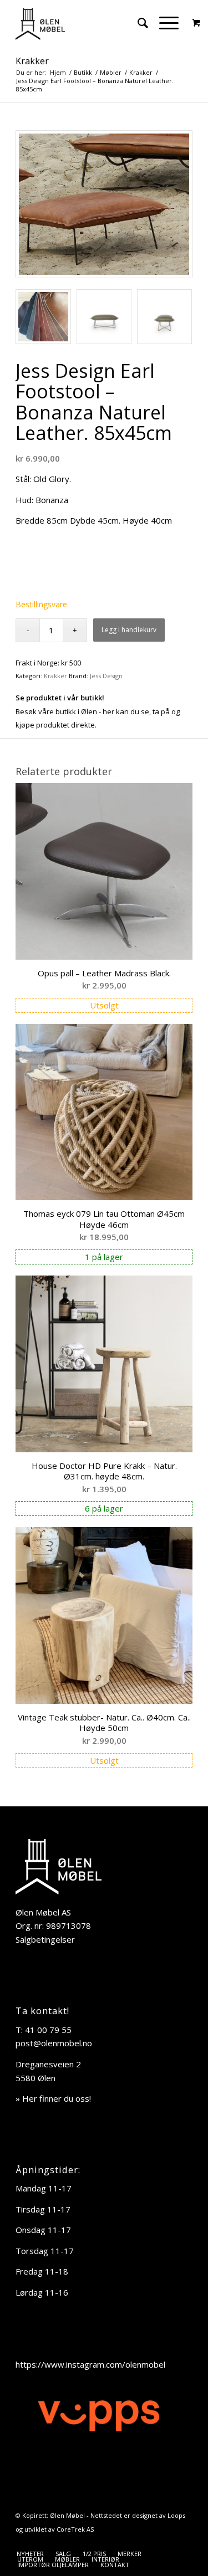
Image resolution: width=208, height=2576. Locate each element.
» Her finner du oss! (53, 2098)
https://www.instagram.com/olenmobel (90, 2364)
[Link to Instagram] (184, 2542)
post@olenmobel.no (54, 2043)
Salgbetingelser (45, 1939)
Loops (176, 2515)
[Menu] (163, 23)
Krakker (32, 61)
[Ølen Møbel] (86, 23)
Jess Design (106, 676)
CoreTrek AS (75, 2529)
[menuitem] (137, 23)
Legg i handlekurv (129, 630)
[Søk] (137, 23)
